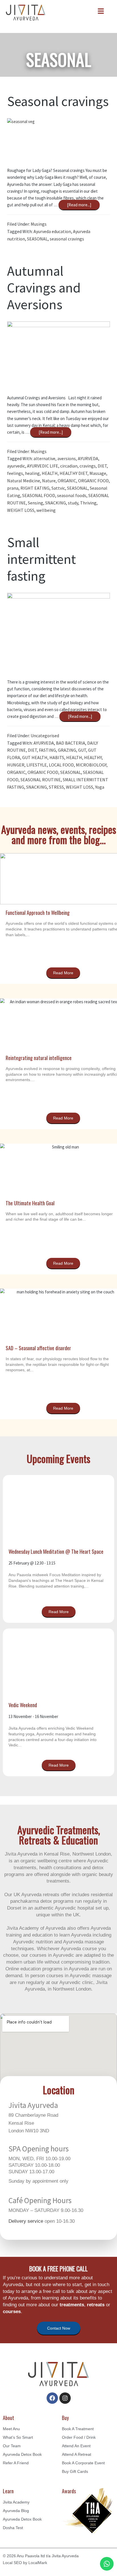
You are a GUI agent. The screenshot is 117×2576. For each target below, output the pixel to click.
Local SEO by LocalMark (25, 2563)
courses (12, 2312)
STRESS (56, 787)
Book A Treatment (78, 2429)
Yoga (100, 787)
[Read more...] (80, 204)
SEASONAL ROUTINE (41, 780)
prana (13, 488)
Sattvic (58, 488)
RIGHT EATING (35, 488)
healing (32, 473)
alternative (44, 458)
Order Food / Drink (79, 2437)
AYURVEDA (88, 458)
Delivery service (26, 2221)
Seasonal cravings (58, 101)
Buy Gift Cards (75, 2471)
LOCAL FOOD (61, 765)
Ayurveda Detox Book (22, 2454)
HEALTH (50, 473)
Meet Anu (11, 2429)
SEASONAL (37, 239)
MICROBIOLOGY (91, 765)
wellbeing (46, 510)
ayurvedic (16, 466)
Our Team (12, 2446)
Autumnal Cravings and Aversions (44, 288)
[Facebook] (52, 2398)
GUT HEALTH (35, 757)
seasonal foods (72, 495)
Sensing (35, 503)
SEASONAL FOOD (39, 495)
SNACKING (56, 503)
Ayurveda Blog (16, 2511)
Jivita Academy (16, 2502)
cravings (88, 466)
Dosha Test (13, 2528)
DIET (102, 466)
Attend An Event (76, 2446)
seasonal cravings (67, 239)
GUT (82, 750)
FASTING (47, 750)
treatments (72, 2305)
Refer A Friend (16, 2463)
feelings (15, 473)
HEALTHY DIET (74, 473)
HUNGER (16, 765)
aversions (67, 458)
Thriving (88, 503)
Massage (98, 473)
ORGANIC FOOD (93, 481)
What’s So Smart (18, 2437)
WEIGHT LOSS (21, 510)
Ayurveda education (52, 231)
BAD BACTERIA (71, 743)
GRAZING (67, 750)
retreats (96, 2305)
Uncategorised (45, 736)
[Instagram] (65, 2398)
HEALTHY (93, 757)
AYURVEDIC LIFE (43, 466)
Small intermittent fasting (41, 559)
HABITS (57, 757)
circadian (69, 466)
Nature (49, 481)
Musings (39, 224)
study (73, 503)
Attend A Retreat (77, 2454)
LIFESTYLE (37, 765)
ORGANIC (67, 481)
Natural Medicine (24, 481)
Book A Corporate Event (83, 2463)
